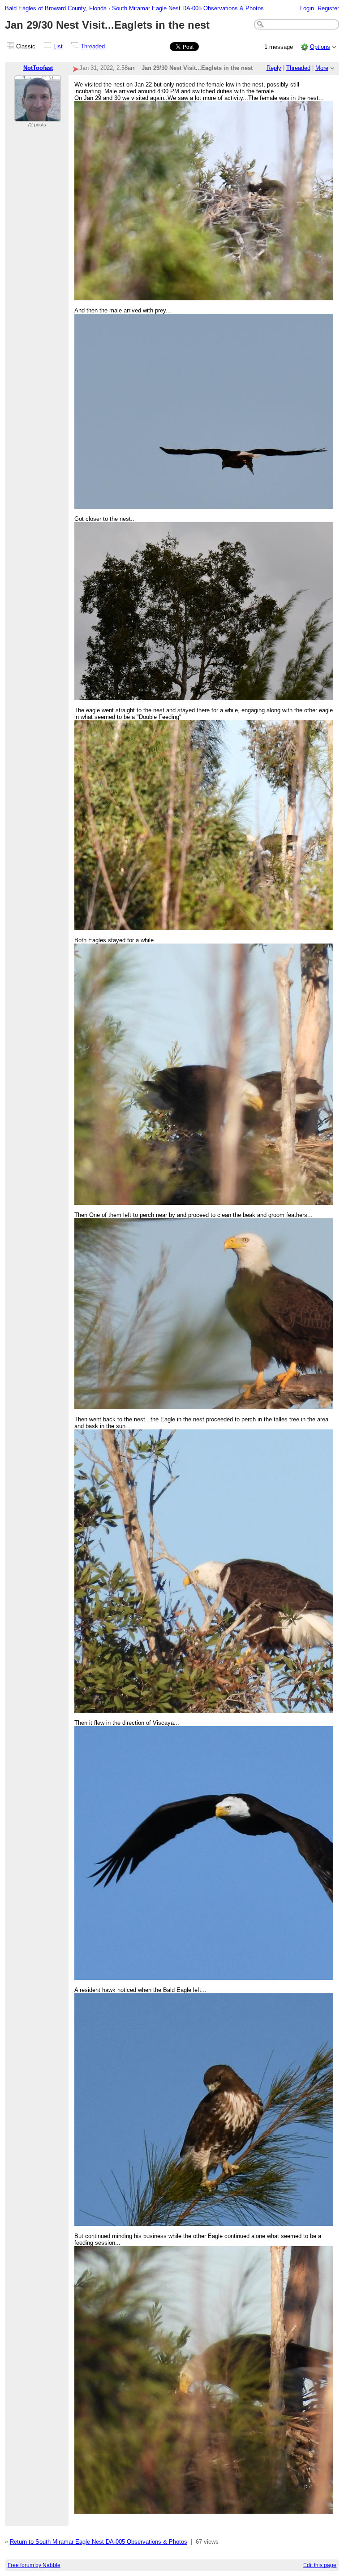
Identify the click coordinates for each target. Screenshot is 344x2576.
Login (307, 8)
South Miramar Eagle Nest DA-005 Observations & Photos (188, 8)
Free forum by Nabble (34, 2565)
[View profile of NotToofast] (38, 116)
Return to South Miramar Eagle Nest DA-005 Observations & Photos (99, 2542)
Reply (274, 68)
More (322, 68)
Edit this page (320, 2565)
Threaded (93, 46)
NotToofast (38, 68)
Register (328, 8)
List (58, 46)
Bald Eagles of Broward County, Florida (56, 8)
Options (320, 47)
